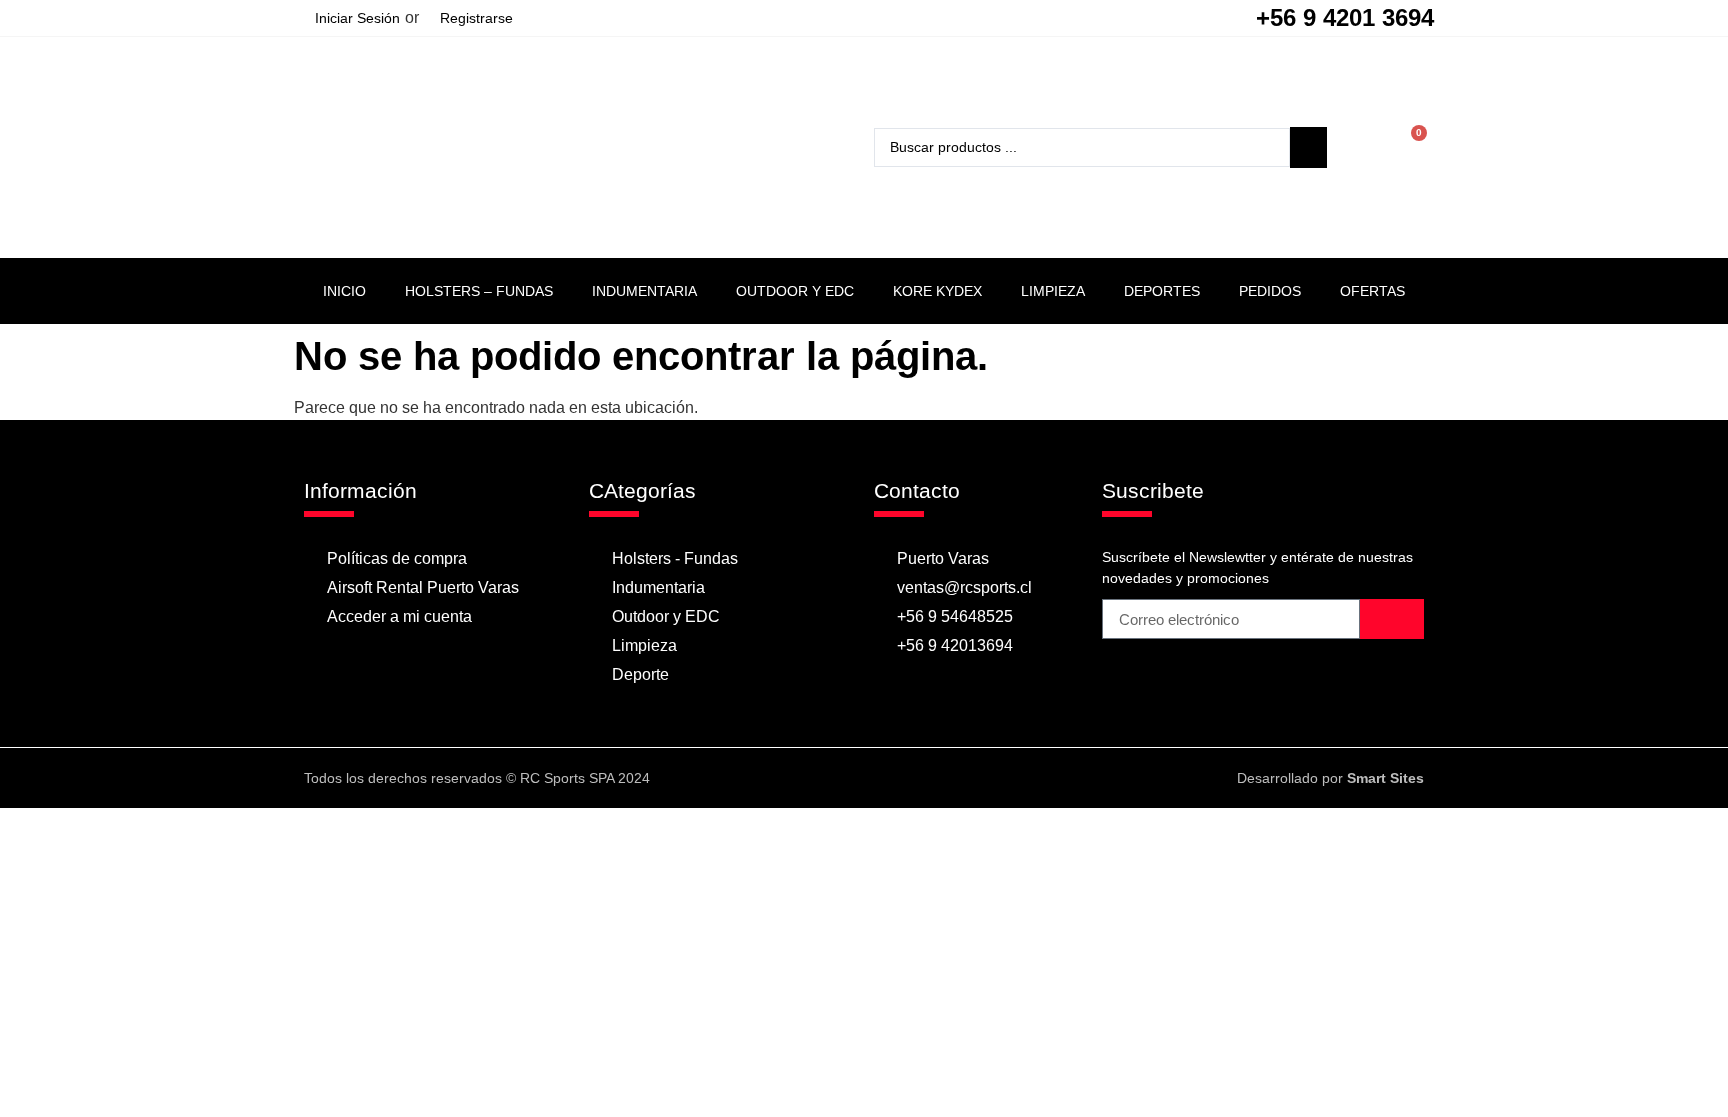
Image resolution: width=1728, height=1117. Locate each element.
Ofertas (1372, 291)
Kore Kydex (937, 291)
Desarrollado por (1330, 778)
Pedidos (1270, 291)
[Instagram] (883, 778)
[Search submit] (1308, 147)
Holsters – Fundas (479, 291)
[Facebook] (844, 778)
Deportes (1162, 291)
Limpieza (1053, 291)
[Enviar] (1392, 619)
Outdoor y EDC (795, 291)
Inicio (344, 291)
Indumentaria (644, 291)
